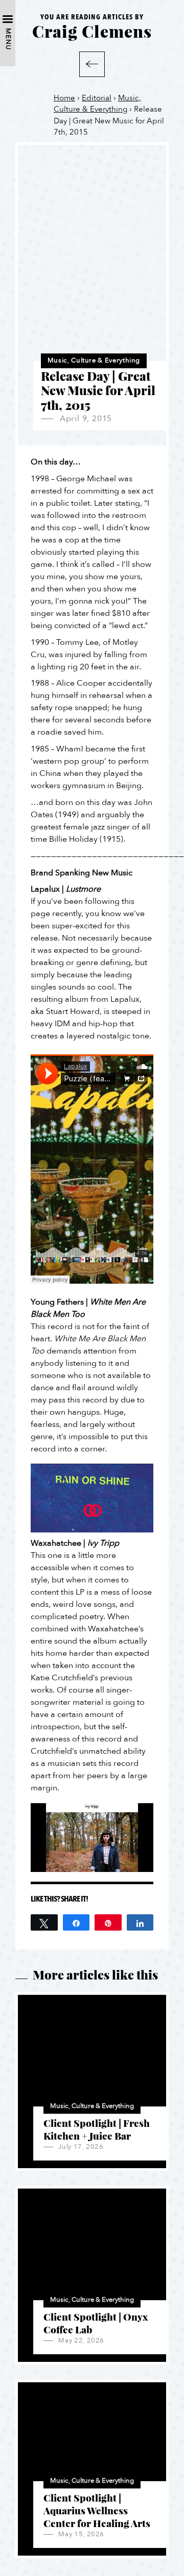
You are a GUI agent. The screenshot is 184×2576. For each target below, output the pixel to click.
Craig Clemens (92, 31)
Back (92, 64)
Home (64, 98)
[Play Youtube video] (92, 1498)
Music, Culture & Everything (94, 360)
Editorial (97, 98)
